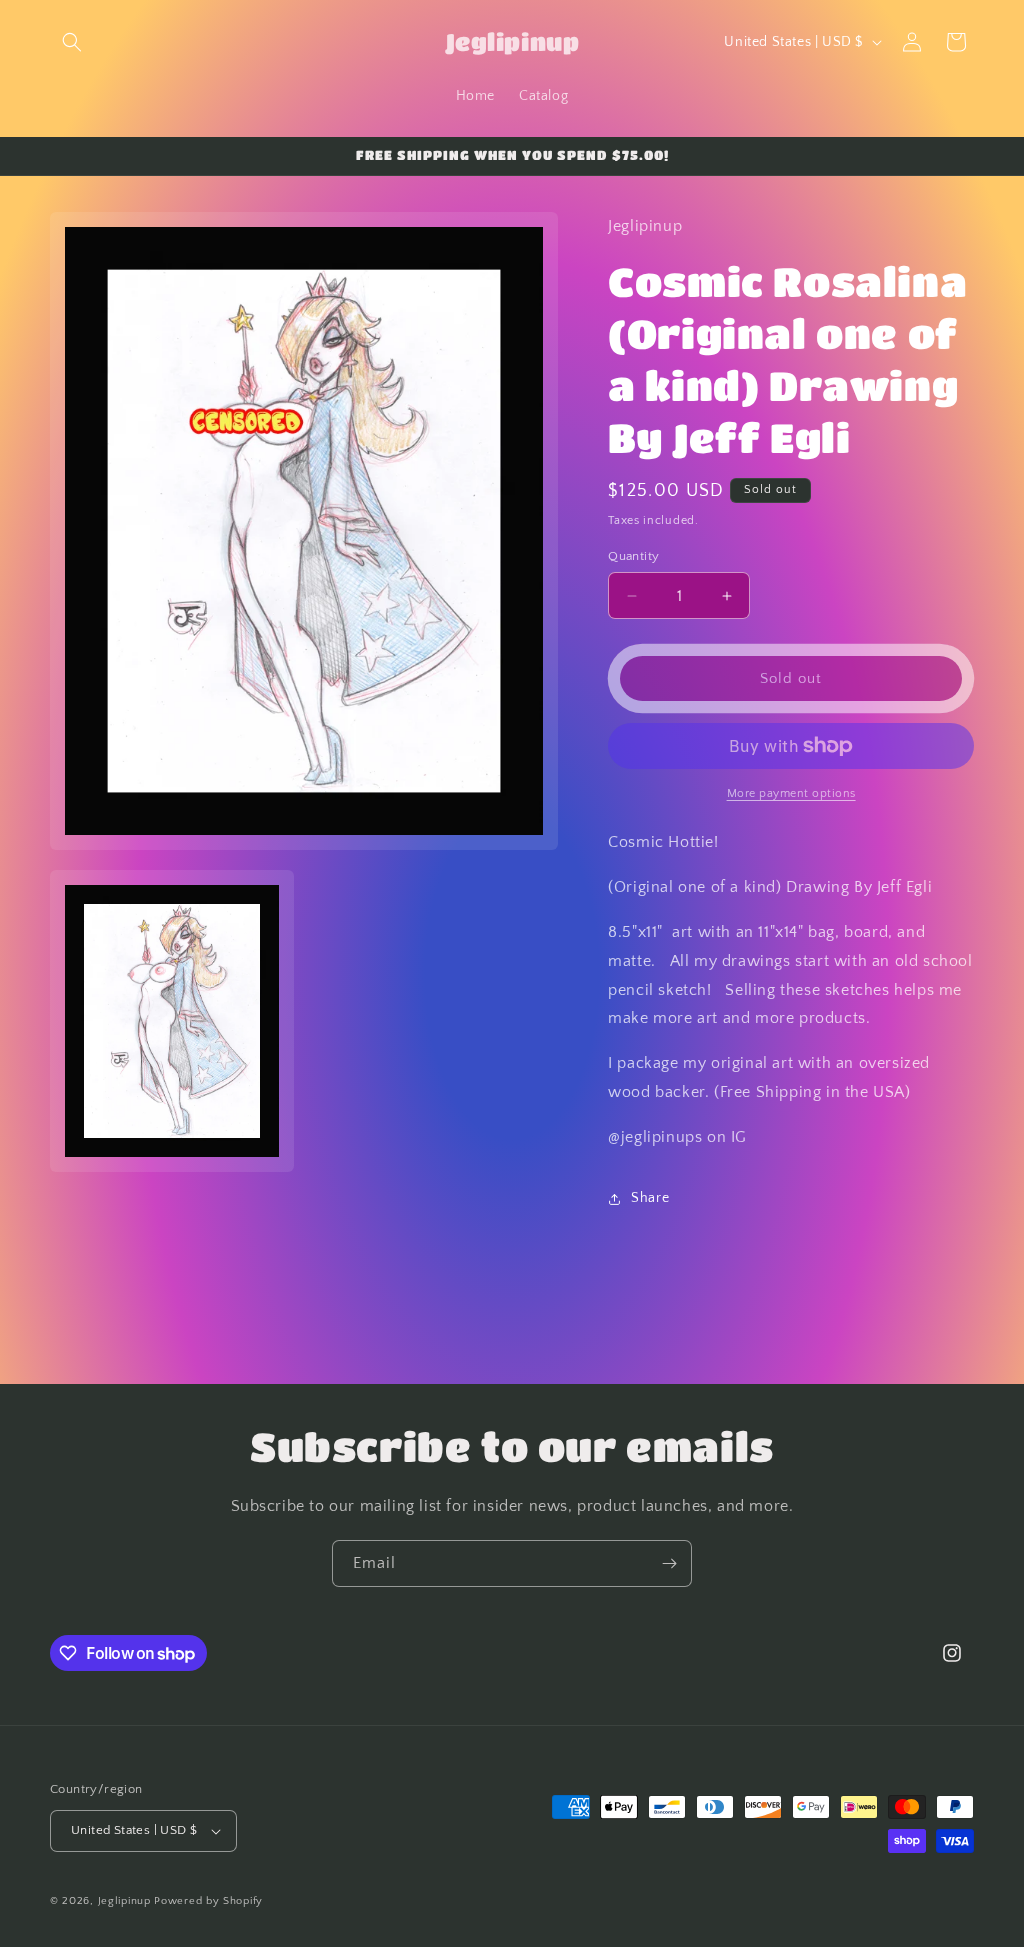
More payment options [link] (791, 793)
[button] (72, 42)
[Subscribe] (669, 1563)
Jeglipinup (124, 1901)
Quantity (633, 556)
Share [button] (650, 1198)
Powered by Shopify (208, 1901)
